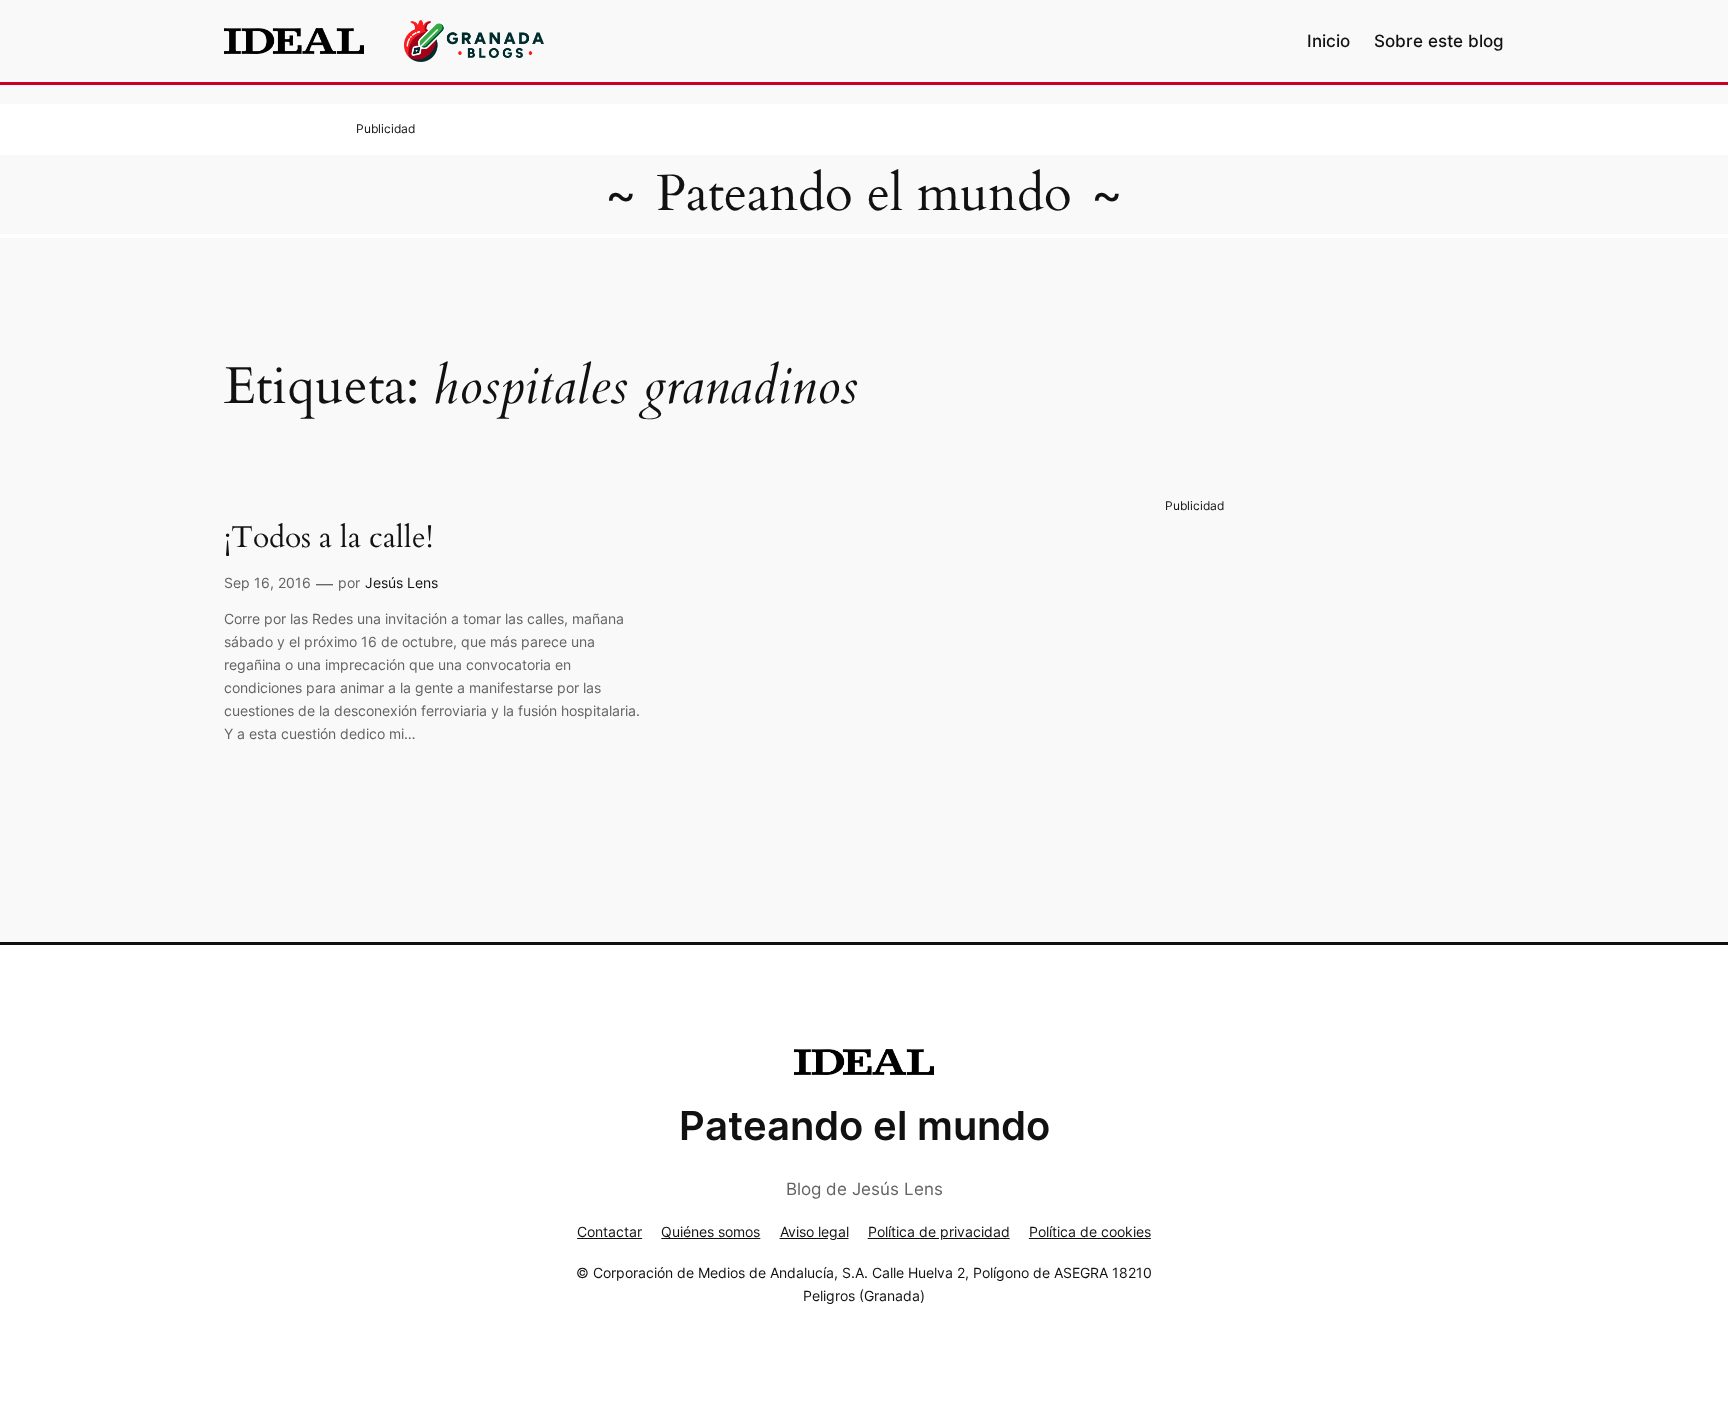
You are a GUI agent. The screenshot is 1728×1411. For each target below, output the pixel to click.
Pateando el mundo (864, 194)
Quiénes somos (710, 1231)
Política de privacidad (939, 1231)
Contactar (609, 1231)
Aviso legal (814, 1231)
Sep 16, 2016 (267, 582)
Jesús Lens (401, 582)
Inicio (1328, 41)
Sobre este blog (1439, 41)
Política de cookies (1090, 1231)
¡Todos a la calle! (328, 539)
